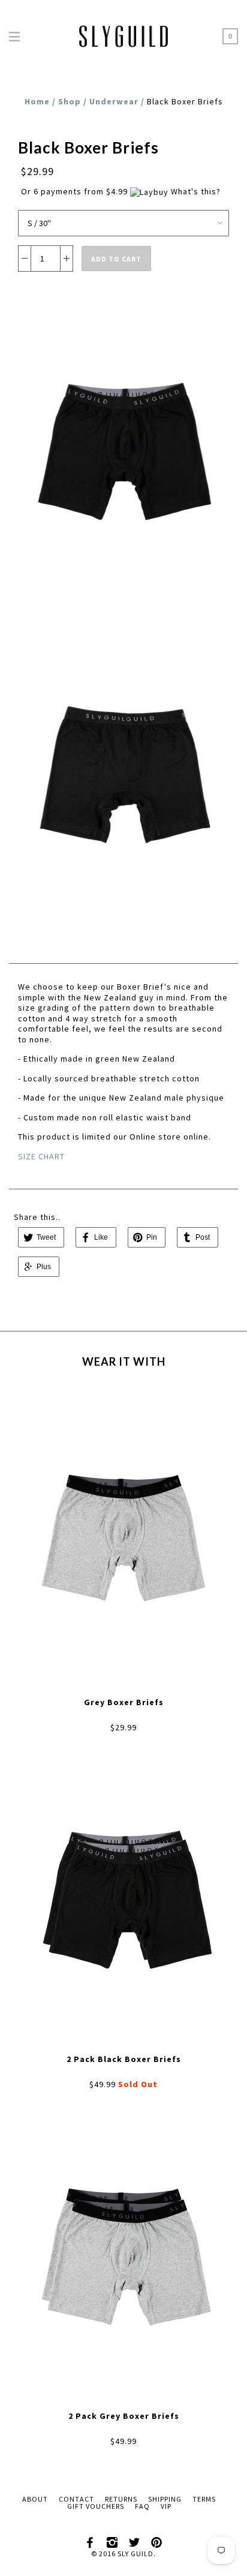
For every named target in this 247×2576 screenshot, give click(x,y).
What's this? (196, 191)
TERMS (204, 2499)
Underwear (114, 101)
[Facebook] (91, 2540)
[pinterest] (157, 2540)
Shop (70, 101)
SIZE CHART (41, 1156)
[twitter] (135, 2540)
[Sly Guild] (123, 34)
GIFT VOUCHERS (96, 2506)
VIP (166, 2506)
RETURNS (121, 2499)
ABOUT (35, 2499)
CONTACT (76, 2499)
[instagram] (113, 2540)
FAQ (142, 2506)
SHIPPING (165, 2499)
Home (37, 101)
